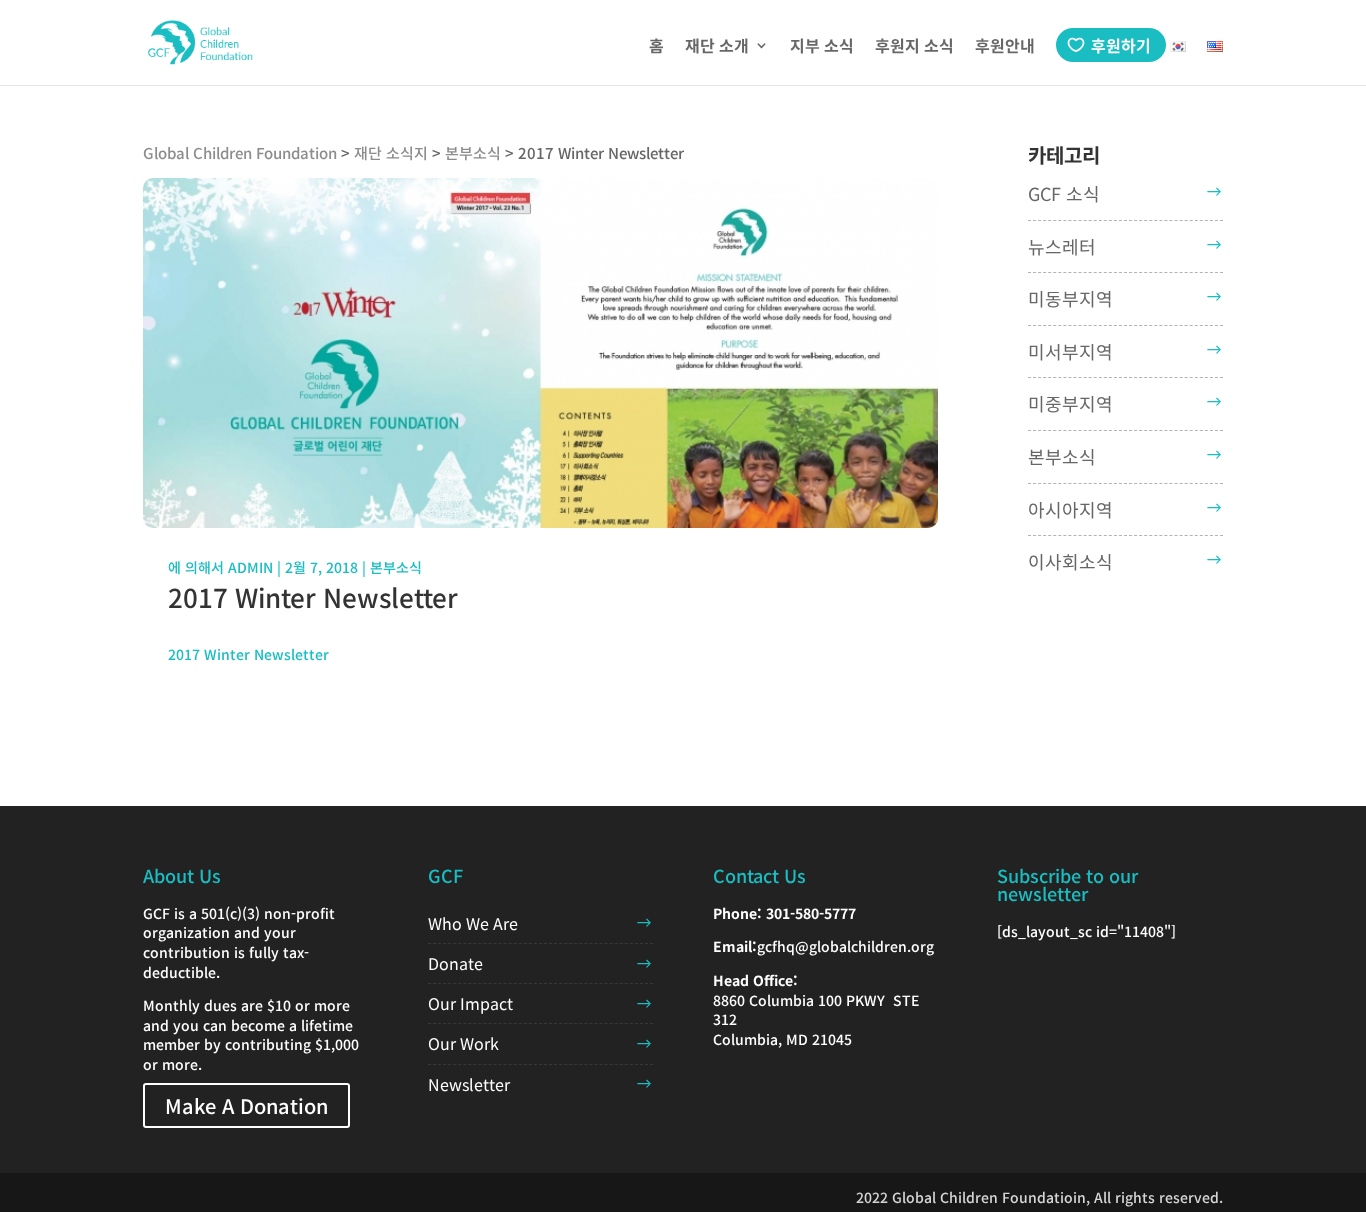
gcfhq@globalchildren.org (845, 946)
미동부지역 (1070, 298)
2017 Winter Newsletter (248, 654)
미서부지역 (1070, 351)
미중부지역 (1070, 403)
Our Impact (470, 1003)
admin (250, 567)
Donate (455, 963)
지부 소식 (822, 47)
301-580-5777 (811, 913)
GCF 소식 (1064, 193)
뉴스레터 (1062, 246)
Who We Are (473, 923)
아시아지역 (1070, 509)
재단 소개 (717, 47)
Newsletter (469, 1084)
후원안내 (1005, 47)
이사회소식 (1070, 561)
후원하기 (1121, 45)
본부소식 (396, 567)
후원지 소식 (914, 47)
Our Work (463, 1043)
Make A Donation (246, 1105)
